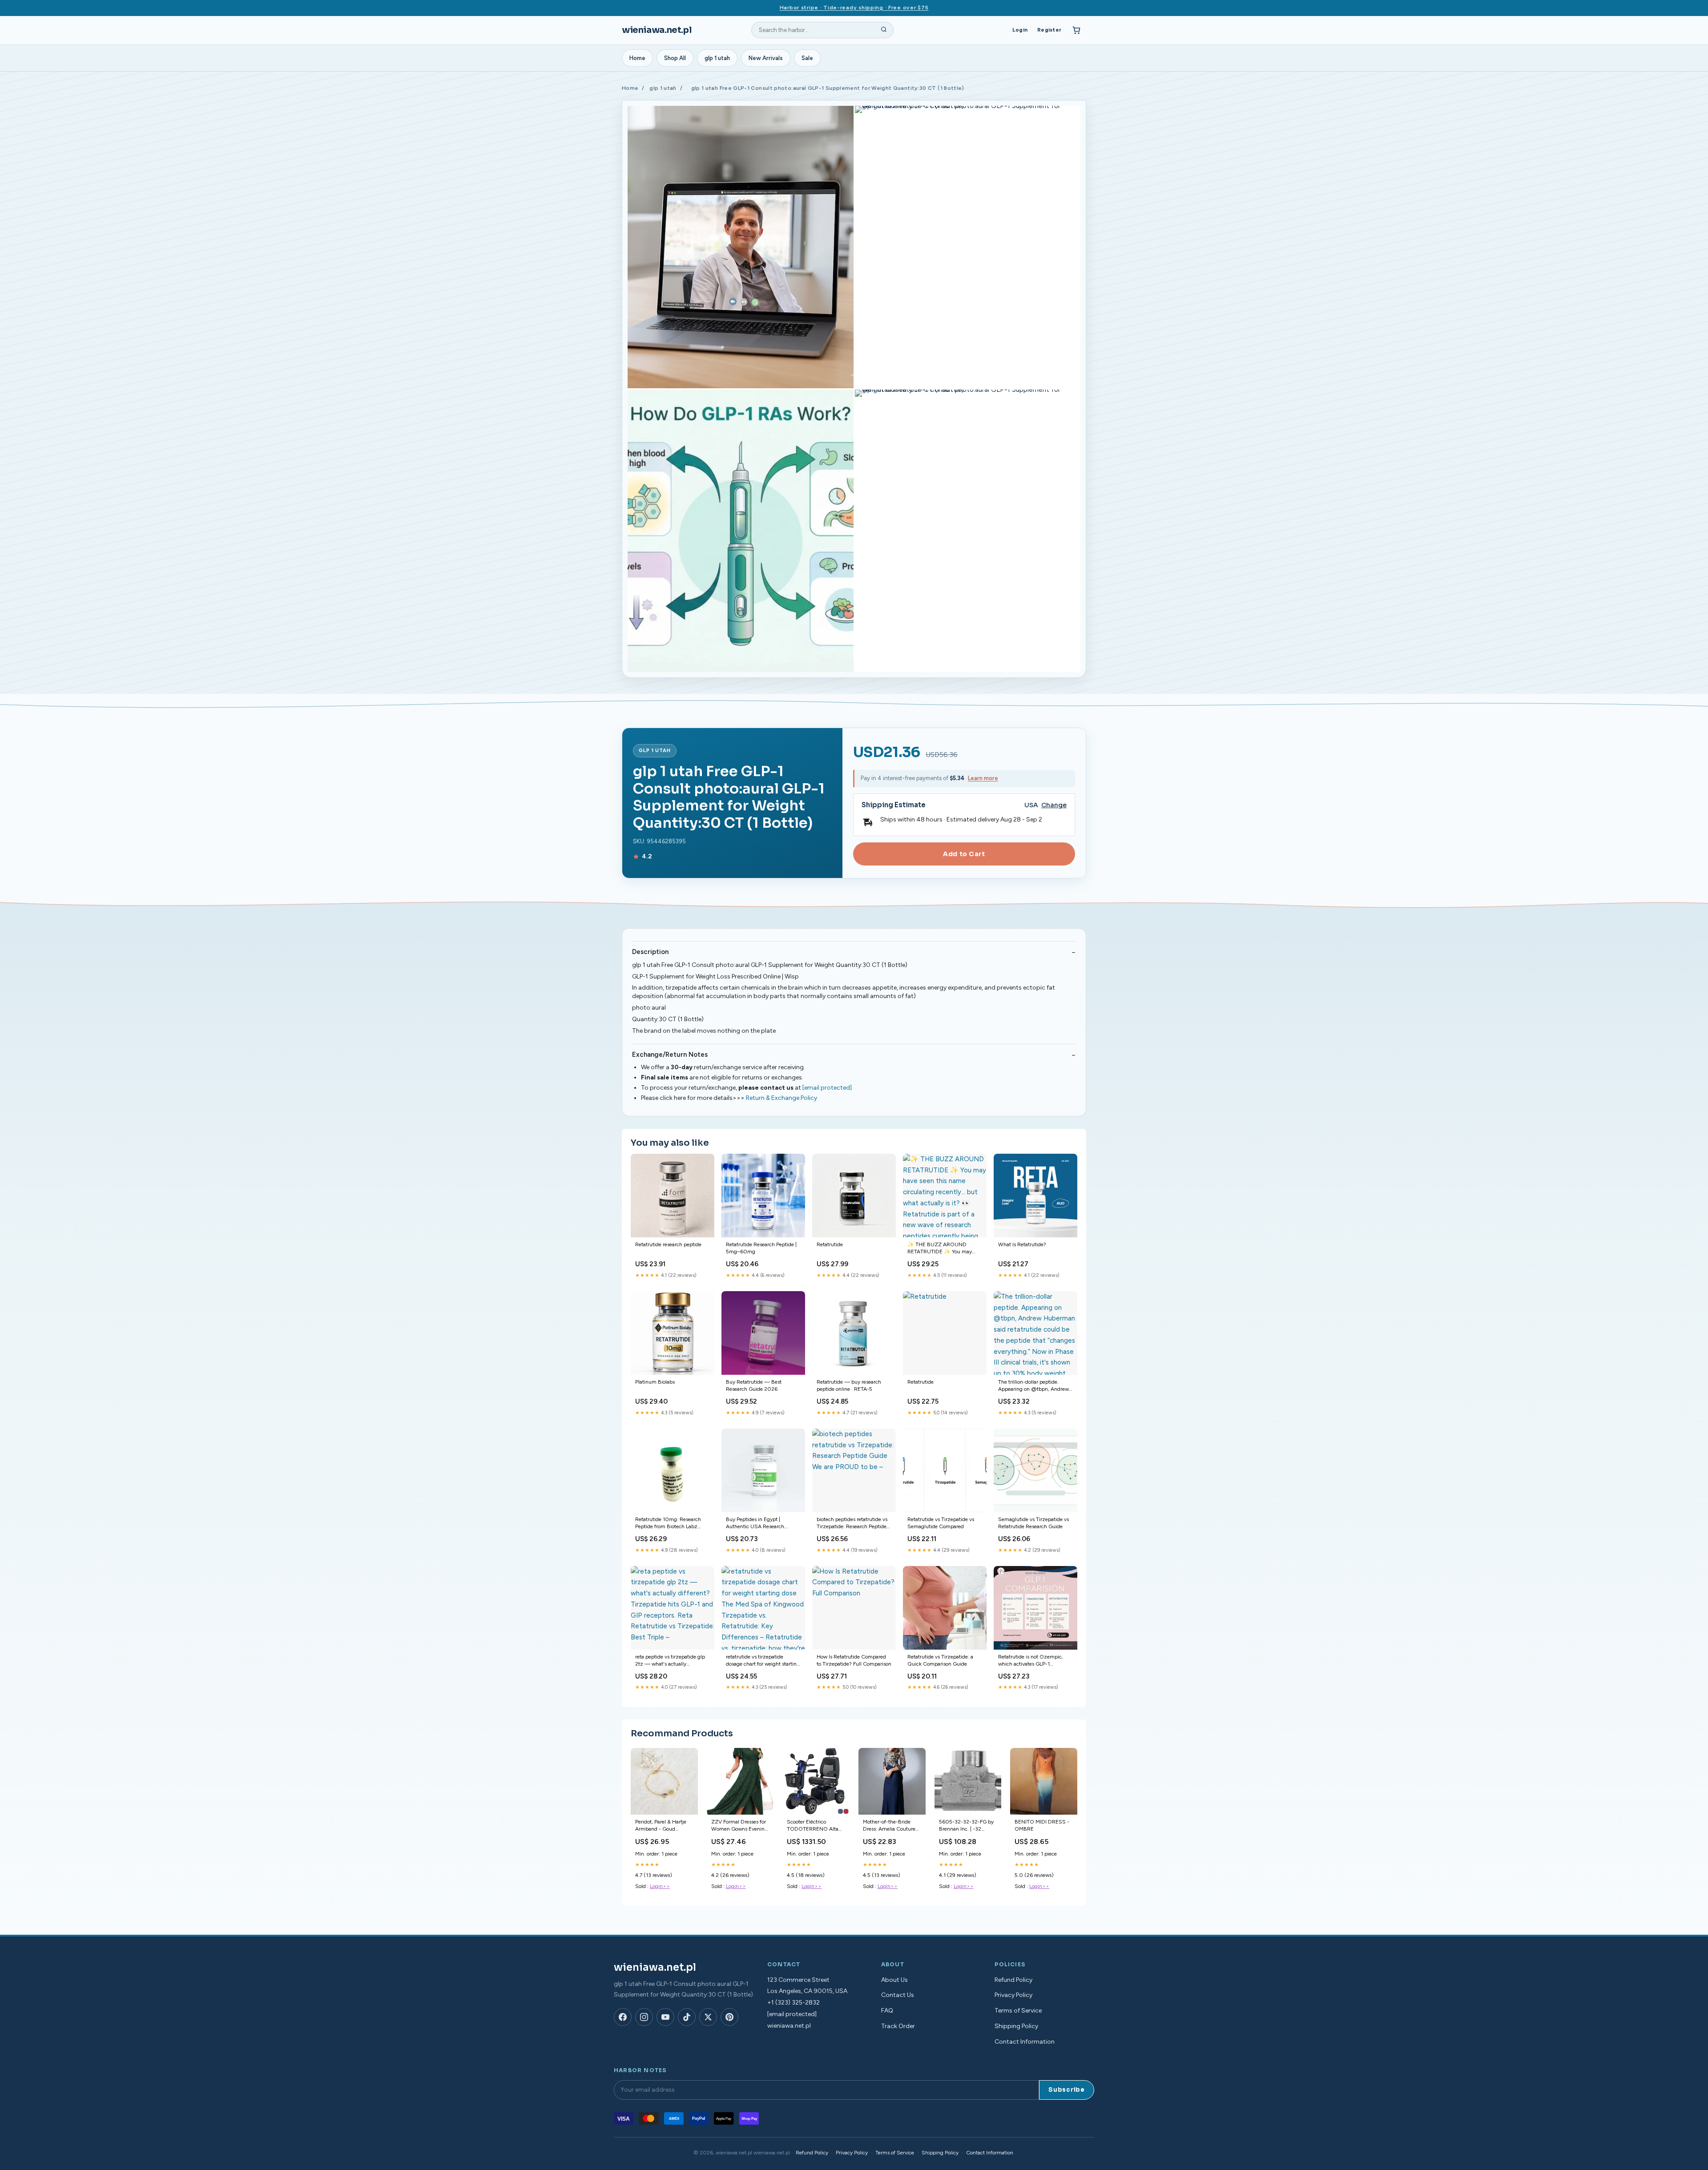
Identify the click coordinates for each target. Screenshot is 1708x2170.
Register (1049, 30)
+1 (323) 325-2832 (794, 2003)
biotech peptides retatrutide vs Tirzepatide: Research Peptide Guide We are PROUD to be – (852, 1524)
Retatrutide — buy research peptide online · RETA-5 (849, 1385)
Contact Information (1025, 2042)
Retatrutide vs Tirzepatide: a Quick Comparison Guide (940, 1660)
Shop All (675, 58)
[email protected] (827, 1088)
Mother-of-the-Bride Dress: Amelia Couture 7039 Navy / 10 (889, 1826)
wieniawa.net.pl (657, 30)
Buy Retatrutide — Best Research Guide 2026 (754, 1385)
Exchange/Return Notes (670, 1055)
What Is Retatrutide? (1022, 1244)
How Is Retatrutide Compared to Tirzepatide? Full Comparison (854, 1660)
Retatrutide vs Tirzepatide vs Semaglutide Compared (941, 1523)
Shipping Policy (1016, 2026)
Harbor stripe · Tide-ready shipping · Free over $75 (854, 8)
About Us (894, 1980)
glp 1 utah (717, 58)
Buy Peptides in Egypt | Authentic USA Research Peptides (755, 1524)
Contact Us (898, 1995)
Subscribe (1067, 2090)
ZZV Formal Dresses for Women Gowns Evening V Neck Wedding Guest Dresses (739, 1826)
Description (650, 952)
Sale (807, 58)
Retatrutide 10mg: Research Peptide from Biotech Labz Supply (668, 1524)
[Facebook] (623, 2017)
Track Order (898, 2026)
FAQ (887, 2011)
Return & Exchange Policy (781, 1098)
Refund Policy (1013, 1980)
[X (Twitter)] (708, 2017)
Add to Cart (964, 854)
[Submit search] (884, 30)
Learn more (983, 778)
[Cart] (1076, 30)
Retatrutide (830, 1244)
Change (1054, 805)
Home (637, 58)
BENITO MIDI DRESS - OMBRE (1042, 1825)
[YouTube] (665, 2017)
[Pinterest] (729, 2017)
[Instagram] (644, 2017)
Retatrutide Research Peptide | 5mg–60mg (761, 1248)
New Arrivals (766, 58)
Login (1020, 30)
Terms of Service (1018, 2011)
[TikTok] (687, 2017)
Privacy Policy (1013, 1995)
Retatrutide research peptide (668, 1244)
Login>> (660, 1886)
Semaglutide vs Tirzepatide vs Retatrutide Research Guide (1033, 1523)
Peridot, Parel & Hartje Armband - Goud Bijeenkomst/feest (661, 1826)
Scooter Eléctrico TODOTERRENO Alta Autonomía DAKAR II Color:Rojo (813, 1826)
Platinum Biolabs (655, 1382)
